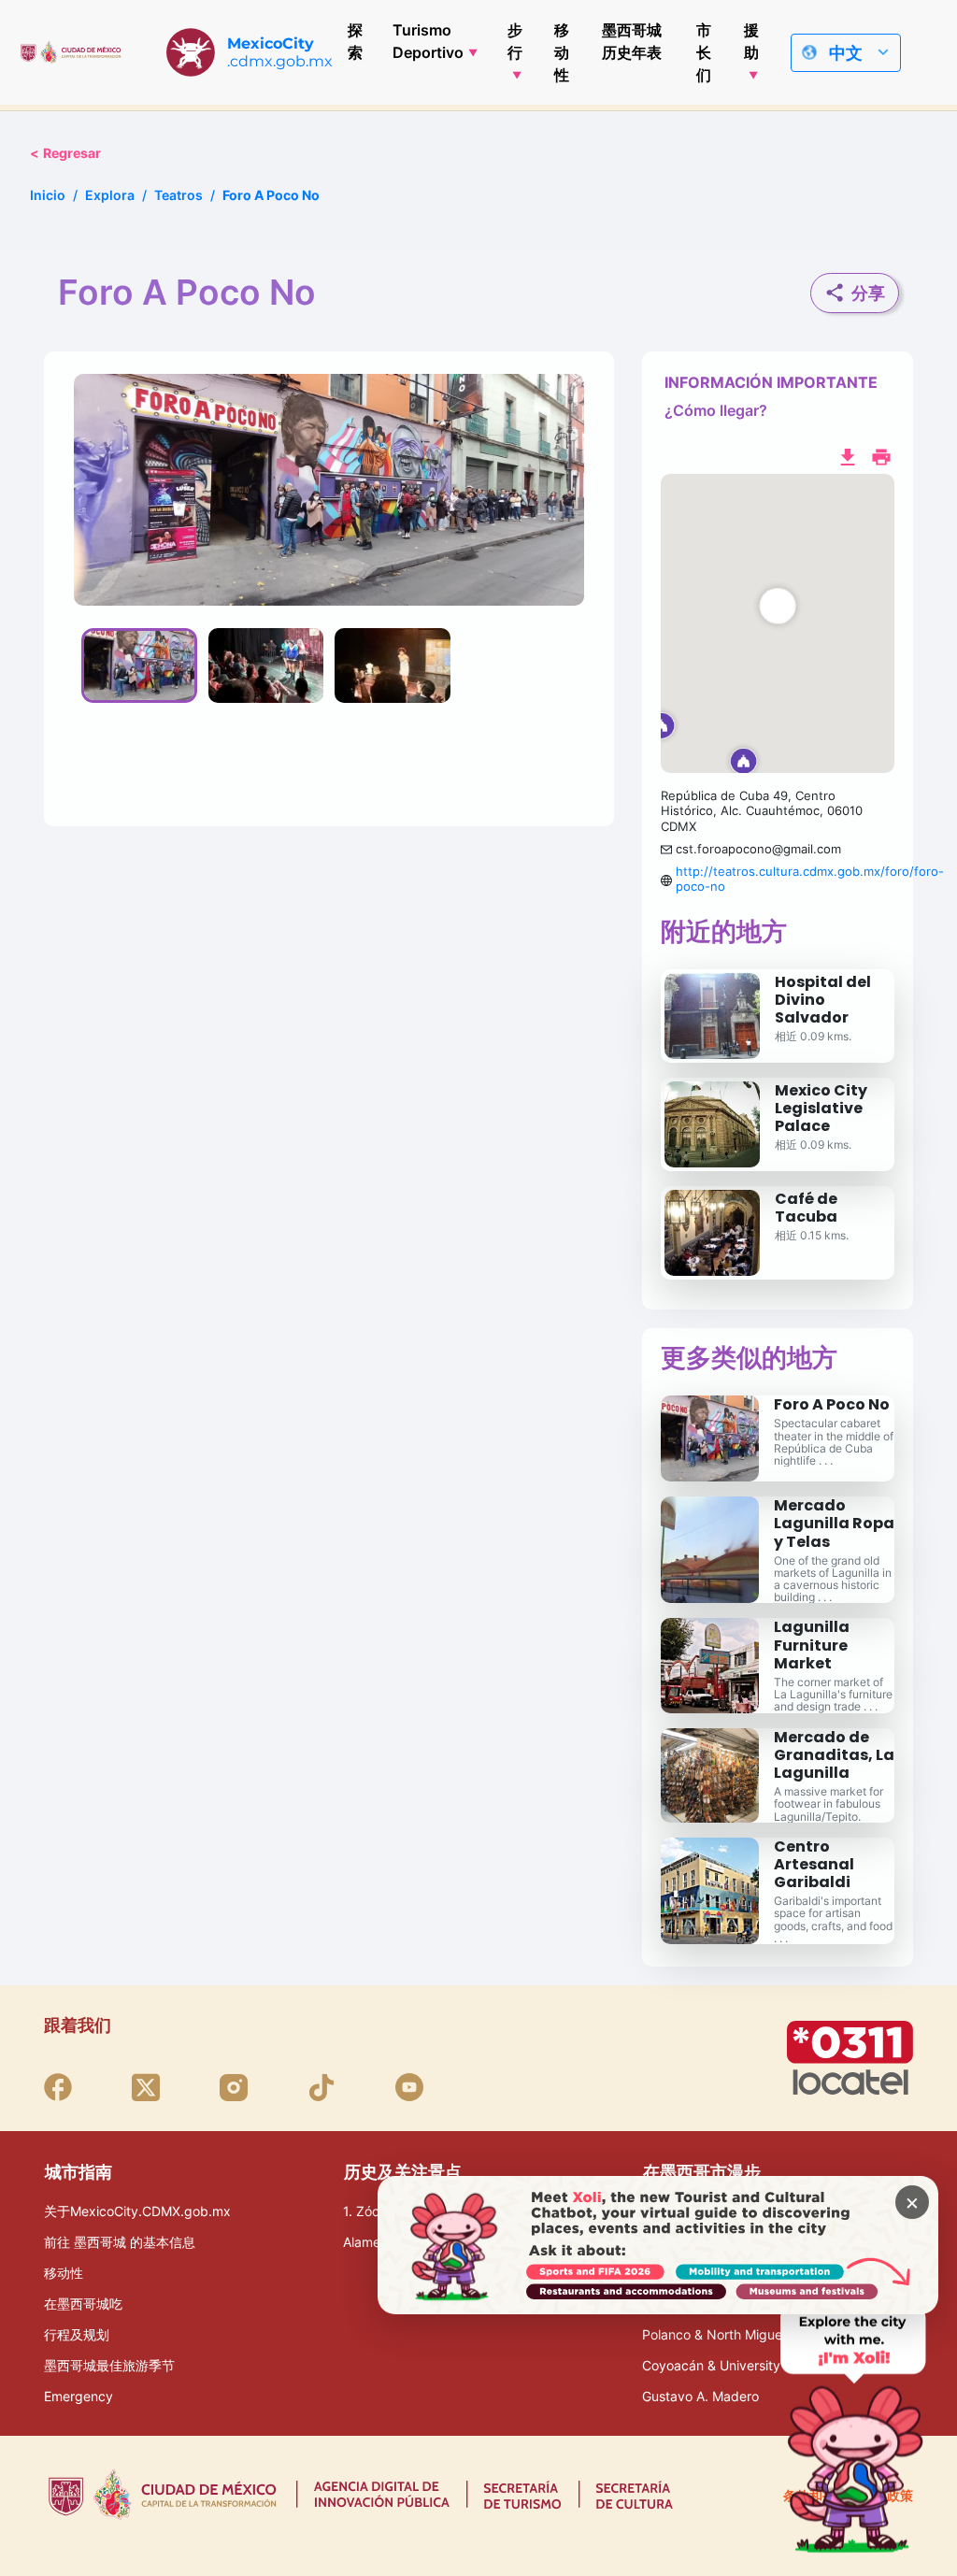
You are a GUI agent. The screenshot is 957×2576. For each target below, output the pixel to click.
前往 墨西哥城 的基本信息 (120, 2242)
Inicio (48, 195)
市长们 (704, 52)
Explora (110, 195)
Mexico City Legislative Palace (821, 1108)
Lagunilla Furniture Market (812, 1645)
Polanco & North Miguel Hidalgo (739, 2334)
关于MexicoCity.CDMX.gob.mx (137, 2211)
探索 (355, 41)
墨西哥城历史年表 (632, 41)
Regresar (65, 153)
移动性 (562, 52)
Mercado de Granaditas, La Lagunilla (834, 1755)
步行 (515, 41)
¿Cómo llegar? (716, 410)
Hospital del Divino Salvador (823, 1000)
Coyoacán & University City (725, 2365)
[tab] (139, 665)
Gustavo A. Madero (700, 2396)
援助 (751, 41)
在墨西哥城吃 (83, 2304)
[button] (778, 623)
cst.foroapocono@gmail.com (758, 849)
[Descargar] (848, 455)
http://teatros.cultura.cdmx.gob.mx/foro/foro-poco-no (810, 879)
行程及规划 (77, 2334)
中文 (846, 53)
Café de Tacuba (806, 1208)
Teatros (179, 195)
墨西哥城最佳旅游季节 (109, 2365)
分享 (868, 293)
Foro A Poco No (832, 1404)
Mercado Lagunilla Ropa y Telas (834, 1523)
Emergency (79, 2396)
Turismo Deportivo (428, 41)
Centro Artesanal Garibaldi (814, 1864)
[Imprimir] (881, 455)
